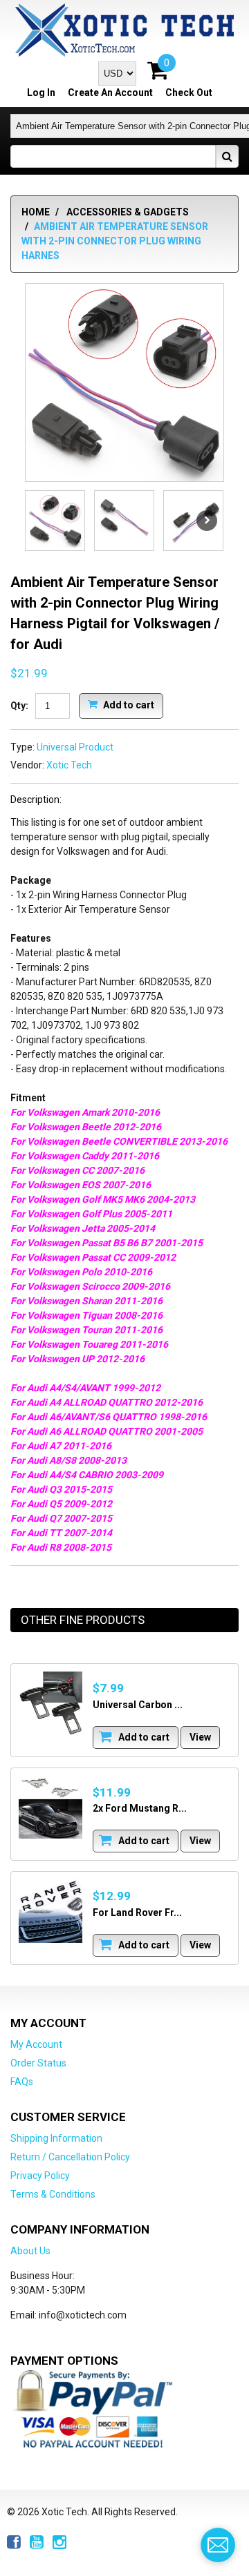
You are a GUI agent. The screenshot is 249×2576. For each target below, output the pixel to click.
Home (36, 212)
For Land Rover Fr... (137, 1912)
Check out (189, 93)
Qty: (19, 706)
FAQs (22, 2082)
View (200, 1737)
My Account (36, 2044)
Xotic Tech (69, 765)
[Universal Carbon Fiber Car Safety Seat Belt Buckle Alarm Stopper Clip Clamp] (50, 1703)
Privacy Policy (40, 2176)
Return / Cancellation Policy (70, 2157)
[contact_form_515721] (218, 2545)
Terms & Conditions (53, 2194)
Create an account (110, 93)
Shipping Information (56, 2138)
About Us (30, 2251)
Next (207, 521)
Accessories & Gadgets (128, 212)
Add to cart (128, 704)
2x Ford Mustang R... (140, 1808)
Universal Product (75, 747)
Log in (41, 93)
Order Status (38, 2063)
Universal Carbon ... (138, 1705)
